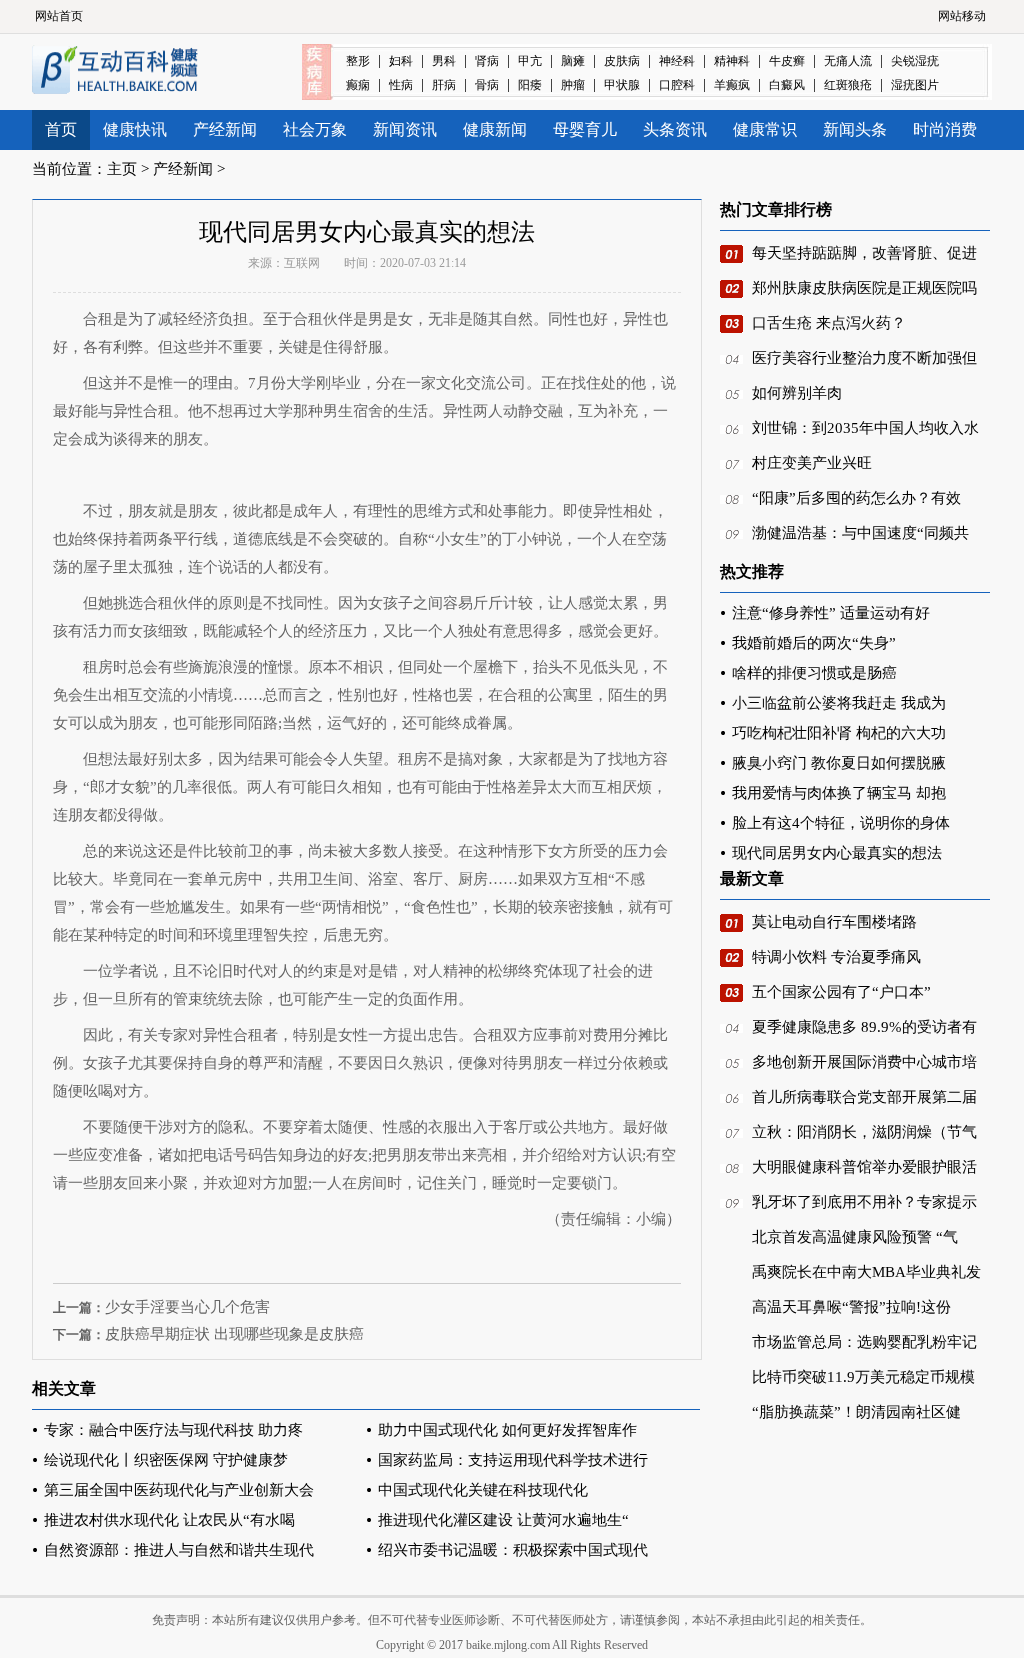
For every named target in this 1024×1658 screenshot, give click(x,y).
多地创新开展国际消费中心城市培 (864, 1062)
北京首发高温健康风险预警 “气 (855, 1237)
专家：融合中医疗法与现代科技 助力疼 (173, 1430)
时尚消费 (945, 129)
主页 (122, 169)
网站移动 (962, 16)
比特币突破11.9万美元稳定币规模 (863, 1377)
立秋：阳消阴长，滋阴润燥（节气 (864, 1132)
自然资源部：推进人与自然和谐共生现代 (179, 1550)
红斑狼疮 (848, 85)
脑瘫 (573, 61)
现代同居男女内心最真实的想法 (837, 853)
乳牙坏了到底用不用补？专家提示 (864, 1202)
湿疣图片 (915, 85)
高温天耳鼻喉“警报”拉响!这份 (851, 1307)
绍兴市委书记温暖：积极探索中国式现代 (513, 1550)
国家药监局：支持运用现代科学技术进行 (513, 1460)
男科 (444, 61)
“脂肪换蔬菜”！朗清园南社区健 (856, 1412)
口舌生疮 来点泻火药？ (829, 323)
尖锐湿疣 (915, 61)
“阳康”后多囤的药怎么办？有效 (856, 498)
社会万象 (315, 129)
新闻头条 (855, 129)
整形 (358, 61)
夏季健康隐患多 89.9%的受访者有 (864, 1027)
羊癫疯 (732, 85)
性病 (401, 85)
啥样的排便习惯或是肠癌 (814, 673)
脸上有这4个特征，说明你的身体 (841, 823)
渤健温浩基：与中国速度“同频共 (860, 533)
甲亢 (530, 61)
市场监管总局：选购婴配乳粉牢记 (864, 1342)
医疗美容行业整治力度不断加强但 (864, 358)
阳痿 (530, 85)
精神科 (732, 61)
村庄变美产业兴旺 (812, 463)
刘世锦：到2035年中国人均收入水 (865, 428)
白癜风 (787, 85)
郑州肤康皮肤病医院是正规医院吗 (864, 288)
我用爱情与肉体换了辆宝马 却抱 (839, 793)
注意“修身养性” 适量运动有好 (831, 613)
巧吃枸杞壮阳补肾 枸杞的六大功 (839, 733)
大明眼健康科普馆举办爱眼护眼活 (864, 1167)
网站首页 (59, 16)
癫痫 (358, 85)
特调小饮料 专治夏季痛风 (836, 957)
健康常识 (765, 129)
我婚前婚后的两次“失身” (814, 643)
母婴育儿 (585, 129)
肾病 (487, 61)
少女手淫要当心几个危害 (187, 1307)
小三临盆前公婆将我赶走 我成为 (839, 703)
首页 (61, 129)
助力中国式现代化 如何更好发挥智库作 (507, 1430)
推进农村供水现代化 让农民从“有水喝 (169, 1520)
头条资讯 (675, 129)
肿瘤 (573, 85)
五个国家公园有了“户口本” (841, 992)
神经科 (677, 61)
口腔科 (677, 85)
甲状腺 (622, 85)
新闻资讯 (405, 129)
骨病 (487, 85)
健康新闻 (495, 129)
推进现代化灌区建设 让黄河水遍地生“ (503, 1520)
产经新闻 (225, 129)
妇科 (401, 61)
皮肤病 (622, 61)
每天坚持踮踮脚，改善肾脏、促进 (864, 253)
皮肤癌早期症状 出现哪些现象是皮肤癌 (234, 1334)
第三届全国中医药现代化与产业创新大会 (179, 1490)
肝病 (444, 85)
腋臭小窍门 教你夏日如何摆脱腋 (839, 763)
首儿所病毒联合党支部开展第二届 (864, 1097)
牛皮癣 (787, 61)
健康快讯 (135, 129)
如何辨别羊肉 (797, 393)
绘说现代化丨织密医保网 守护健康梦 (166, 1460)
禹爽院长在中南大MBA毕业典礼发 (866, 1272)
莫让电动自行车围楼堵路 (834, 922)
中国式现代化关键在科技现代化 (483, 1490)
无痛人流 (848, 61)
